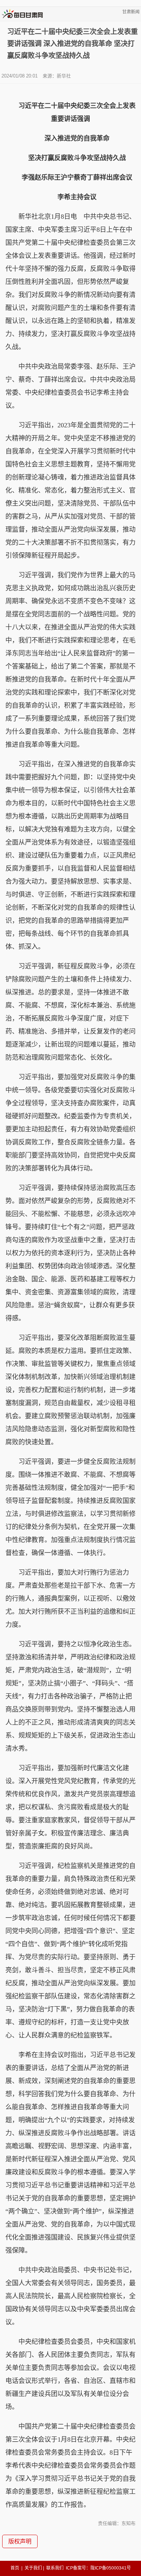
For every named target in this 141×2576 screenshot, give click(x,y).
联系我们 (55, 2568)
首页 (15, 2568)
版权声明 (20, 2541)
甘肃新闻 (131, 12)
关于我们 (33, 2568)
